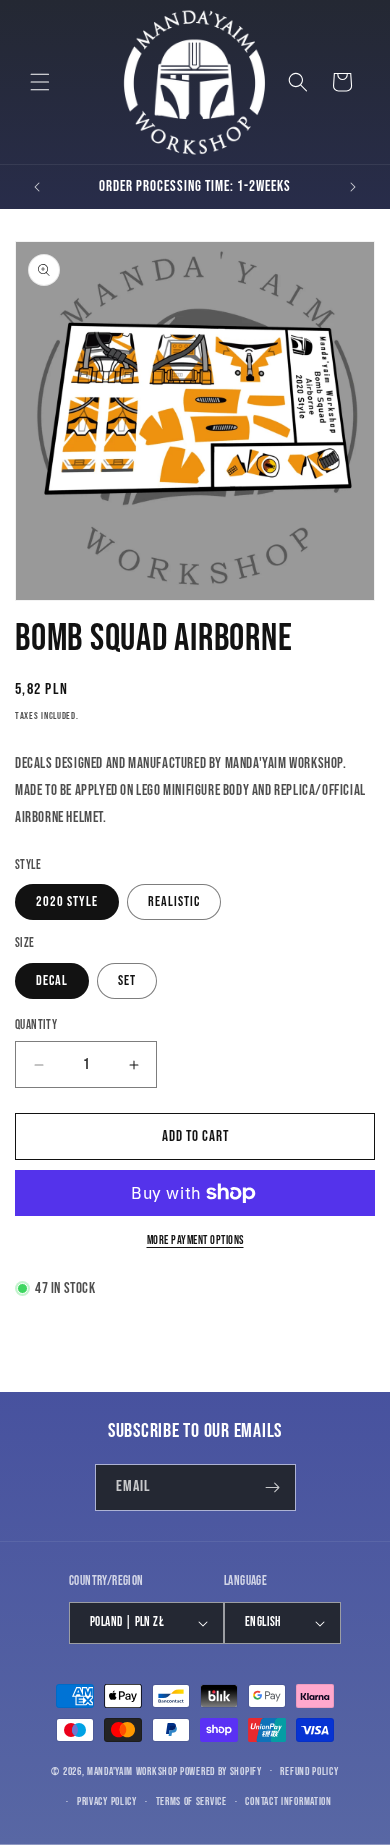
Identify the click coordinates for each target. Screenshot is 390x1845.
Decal (52, 980)
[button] (40, 82)
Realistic (174, 901)
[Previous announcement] (37, 187)
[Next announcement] (353, 187)
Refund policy (309, 1771)
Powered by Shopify (221, 1770)
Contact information (288, 1801)
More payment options (195, 1240)
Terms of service (191, 1801)
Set (127, 980)
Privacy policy (107, 1801)
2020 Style (67, 901)
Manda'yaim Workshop (132, 1770)
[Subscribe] (273, 1487)
